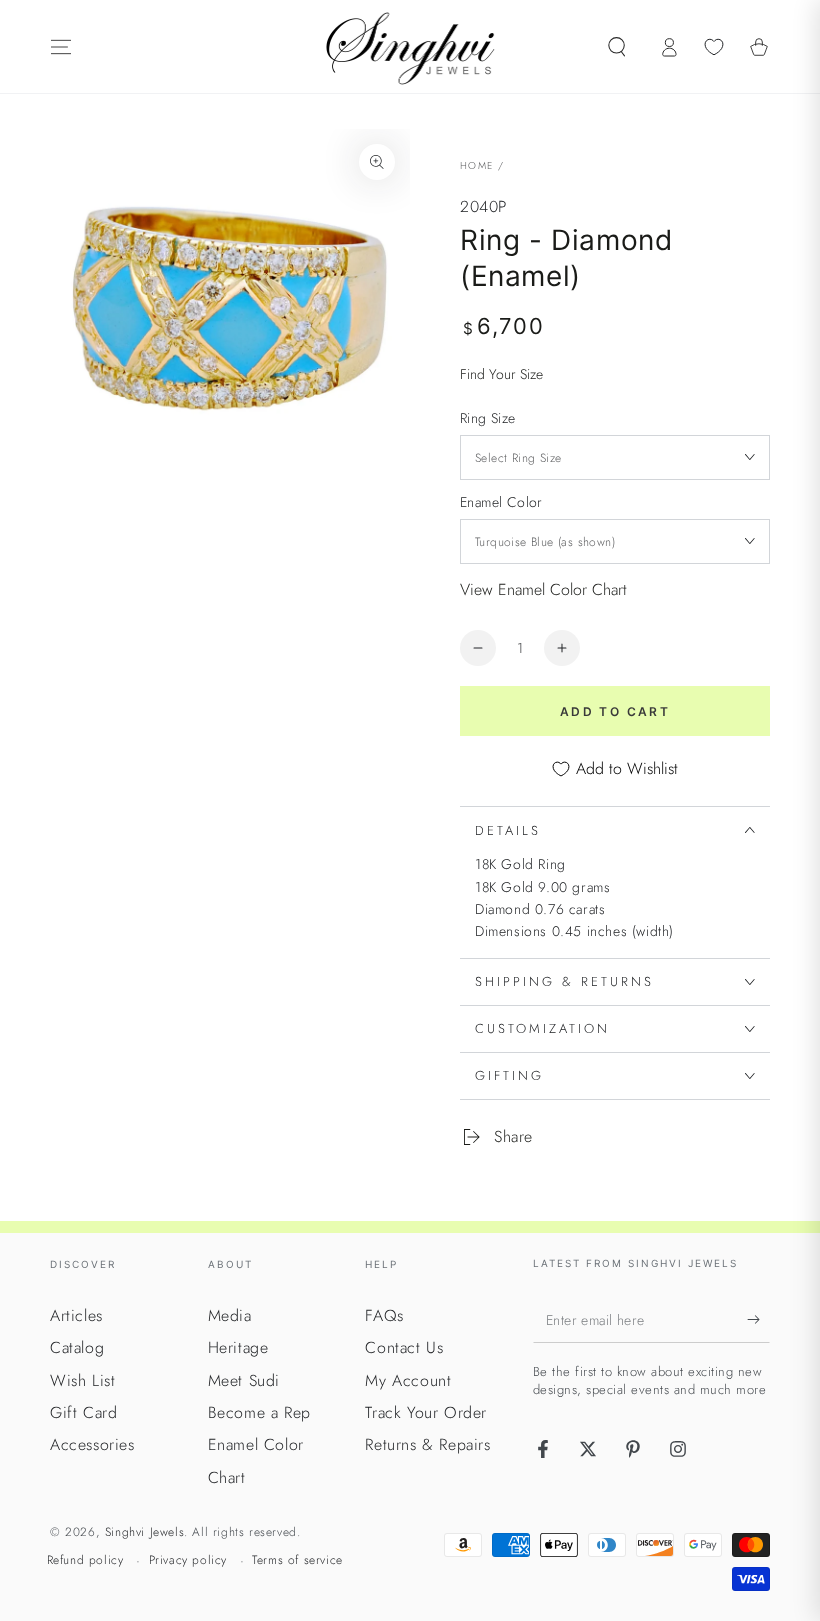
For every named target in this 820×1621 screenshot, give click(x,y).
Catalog (77, 1347)
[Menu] (61, 47)
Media (230, 1315)
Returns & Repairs (427, 1444)
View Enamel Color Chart (543, 589)
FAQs (384, 1315)
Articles (76, 1315)
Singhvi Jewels (144, 1532)
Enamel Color (501, 502)
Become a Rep (259, 1412)
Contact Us (404, 1347)
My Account (408, 1380)
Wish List (82, 1380)
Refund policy (85, 1560)
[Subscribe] (758, 1320)
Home (476, 165)
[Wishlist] (714, 47)
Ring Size (488, 418)
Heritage (238, 1347)
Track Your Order (426, 1412)
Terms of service (297, 1560)
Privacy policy (188, 1560)
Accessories (92, 1444)
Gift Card (83, 1412)
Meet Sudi (244, 1380)
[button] (617, 47)
